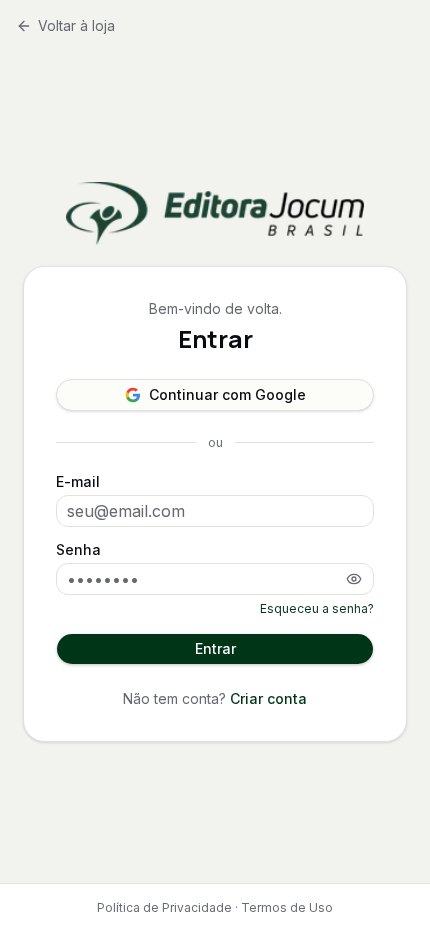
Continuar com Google (227, 394)
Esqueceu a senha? (317, 608)
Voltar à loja (76, 25)
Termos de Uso (287, 907)
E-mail (78, 482)
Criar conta (268, 698)
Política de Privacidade (164, 907)
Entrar (215, 648)
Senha (78, 550)
